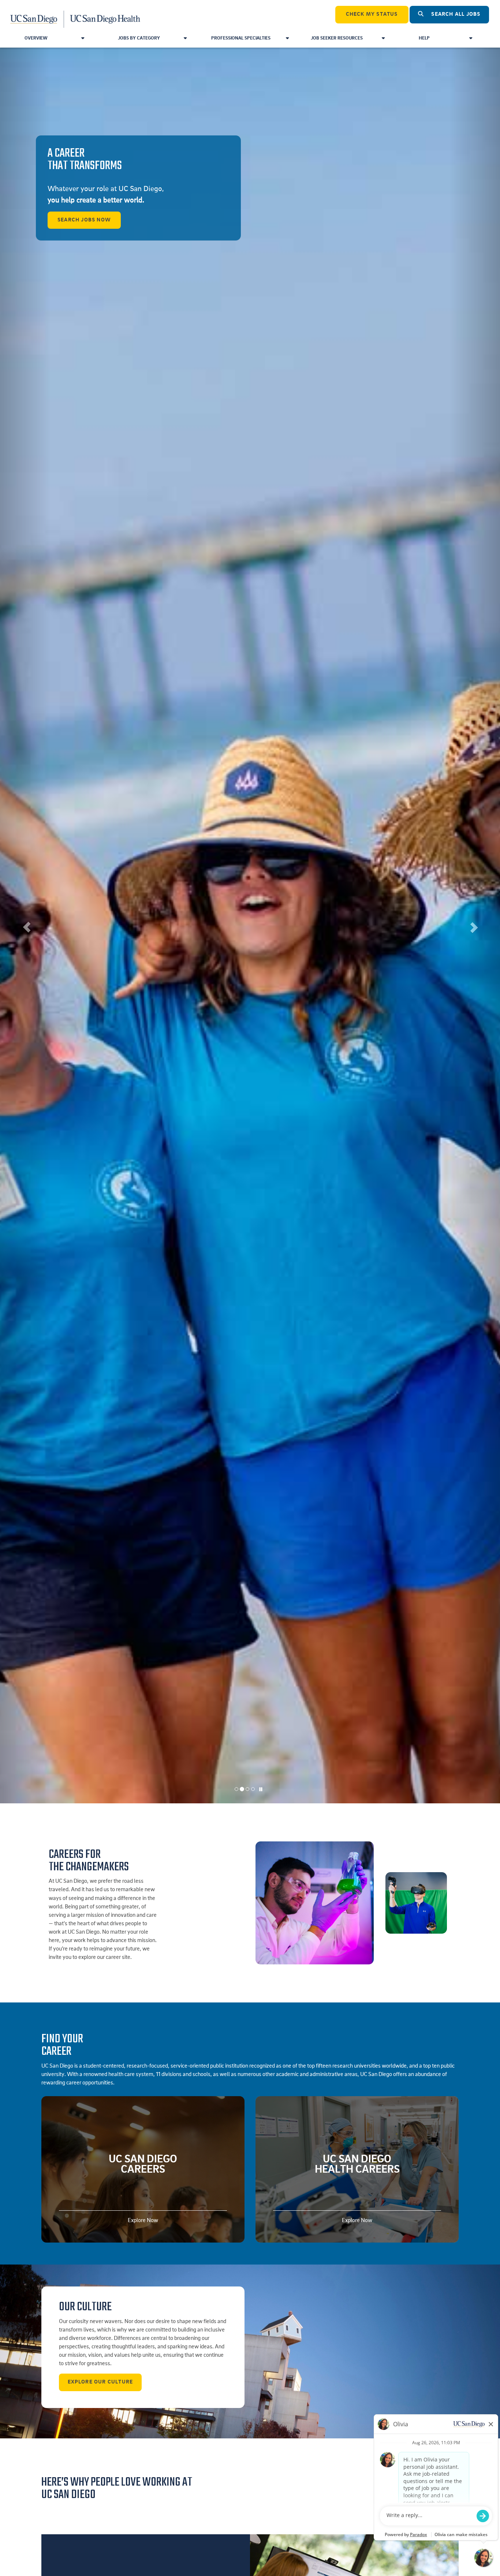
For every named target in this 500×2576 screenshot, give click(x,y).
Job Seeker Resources (337, 38)
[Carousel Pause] (261, 1790)
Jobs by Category (139, 38)
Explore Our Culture (100, 2382)
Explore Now (143, 2221)
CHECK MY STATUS (372, 14)
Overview (36, 38)
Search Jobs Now (84, 220)
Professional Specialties (241, 38)
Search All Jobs (455, 14)
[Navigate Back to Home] (76, 15)
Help (424, 38)
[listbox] (250, 925)
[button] (25, 925)
